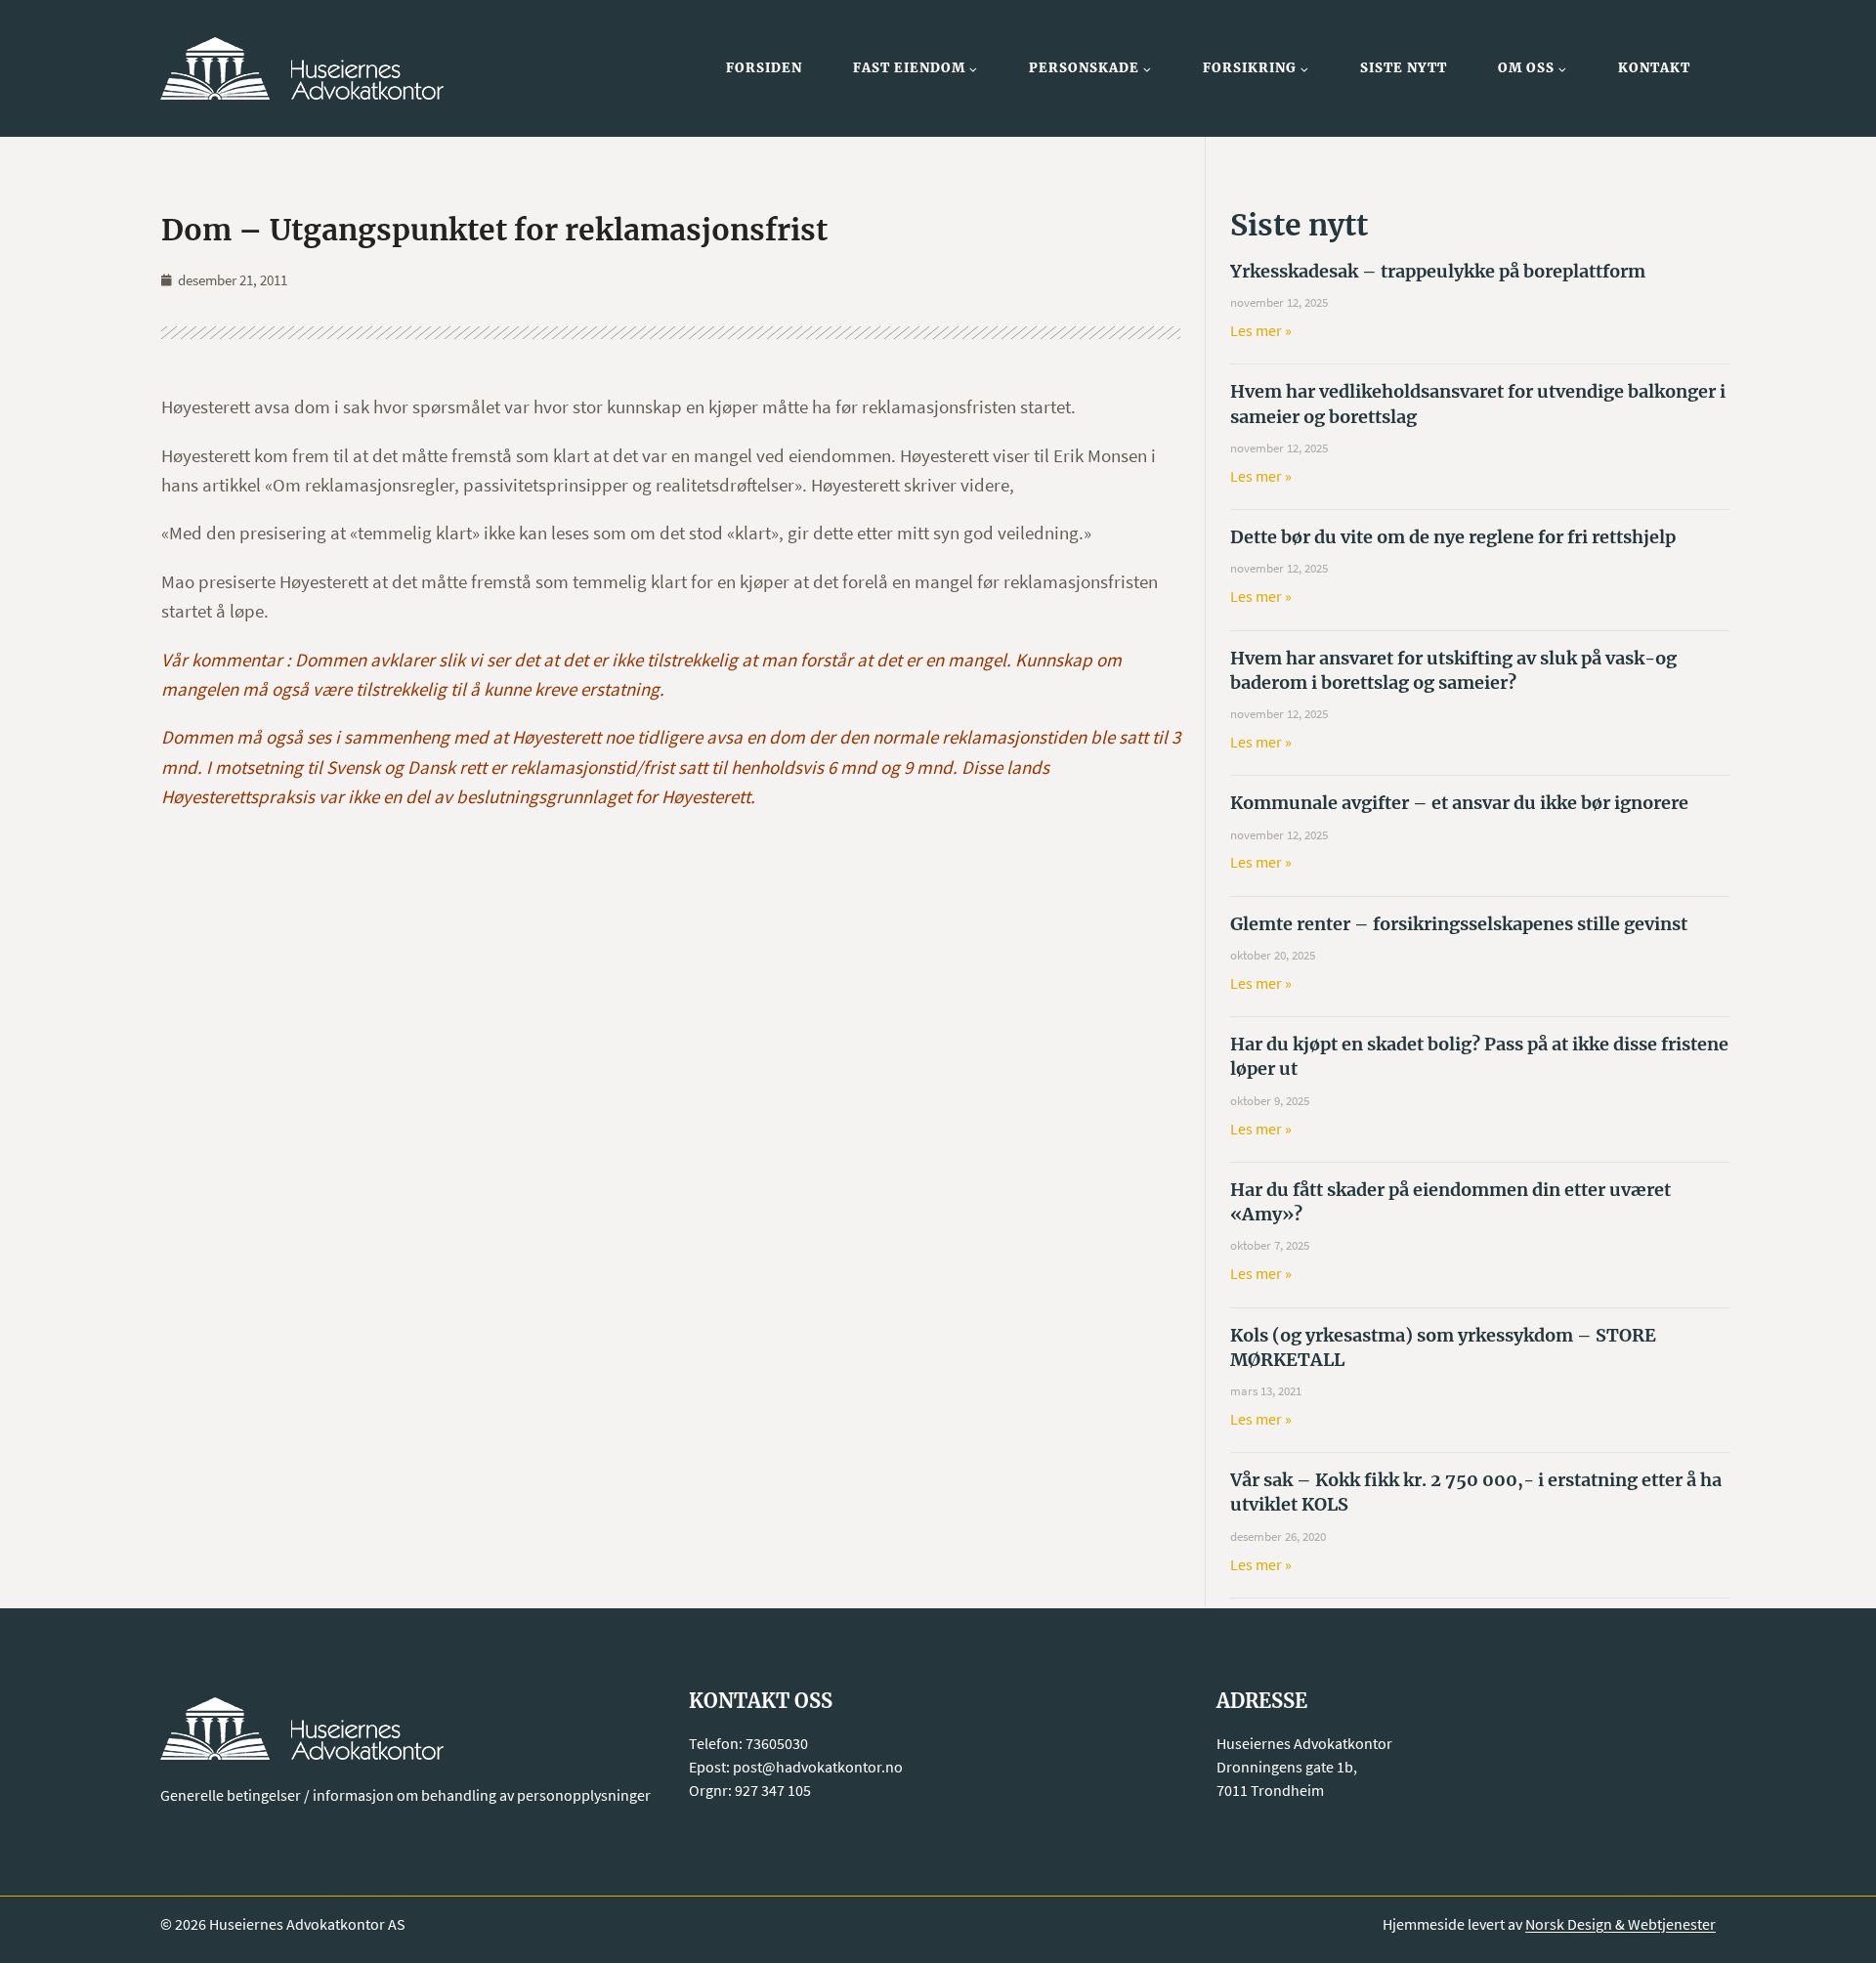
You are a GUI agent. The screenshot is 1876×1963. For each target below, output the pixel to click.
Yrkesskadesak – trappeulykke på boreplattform (1438, 271)
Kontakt (1654, 68)
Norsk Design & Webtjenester (1620, 1924)
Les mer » (1261, 330)
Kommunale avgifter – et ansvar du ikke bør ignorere (1459, 803)
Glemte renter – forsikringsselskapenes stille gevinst (1459, 924)
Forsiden (764, 68)
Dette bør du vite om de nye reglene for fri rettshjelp (1453, 537)
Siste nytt (1404, 68)
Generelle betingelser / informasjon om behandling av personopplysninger (405, 1795)
